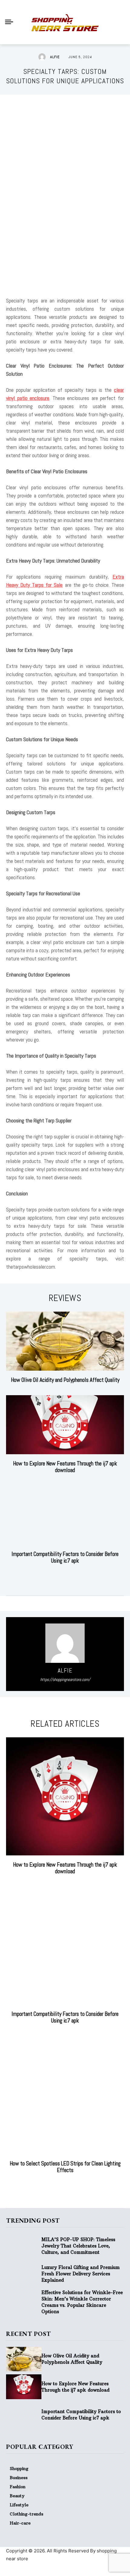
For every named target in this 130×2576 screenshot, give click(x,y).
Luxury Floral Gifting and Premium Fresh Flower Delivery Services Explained (81, 2274)
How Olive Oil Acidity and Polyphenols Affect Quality (65, 1380)
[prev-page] (59, 1576)
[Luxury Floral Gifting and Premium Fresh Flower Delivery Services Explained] (24, 2274)
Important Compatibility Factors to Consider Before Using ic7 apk (65, 1557)
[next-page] (69, 1576)
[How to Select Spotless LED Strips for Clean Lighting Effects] (65, 2095)
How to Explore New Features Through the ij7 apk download (65, 1467)
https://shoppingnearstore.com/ (65, 1679)
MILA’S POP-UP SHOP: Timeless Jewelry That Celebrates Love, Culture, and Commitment (78, 2246)
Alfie (55, 57)
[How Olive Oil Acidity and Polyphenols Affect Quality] (65, 1341)
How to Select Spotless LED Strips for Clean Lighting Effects (65, 2167)
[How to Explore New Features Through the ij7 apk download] (65, 1425)
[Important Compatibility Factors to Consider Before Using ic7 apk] (65, 1515)
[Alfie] (44, 57)
